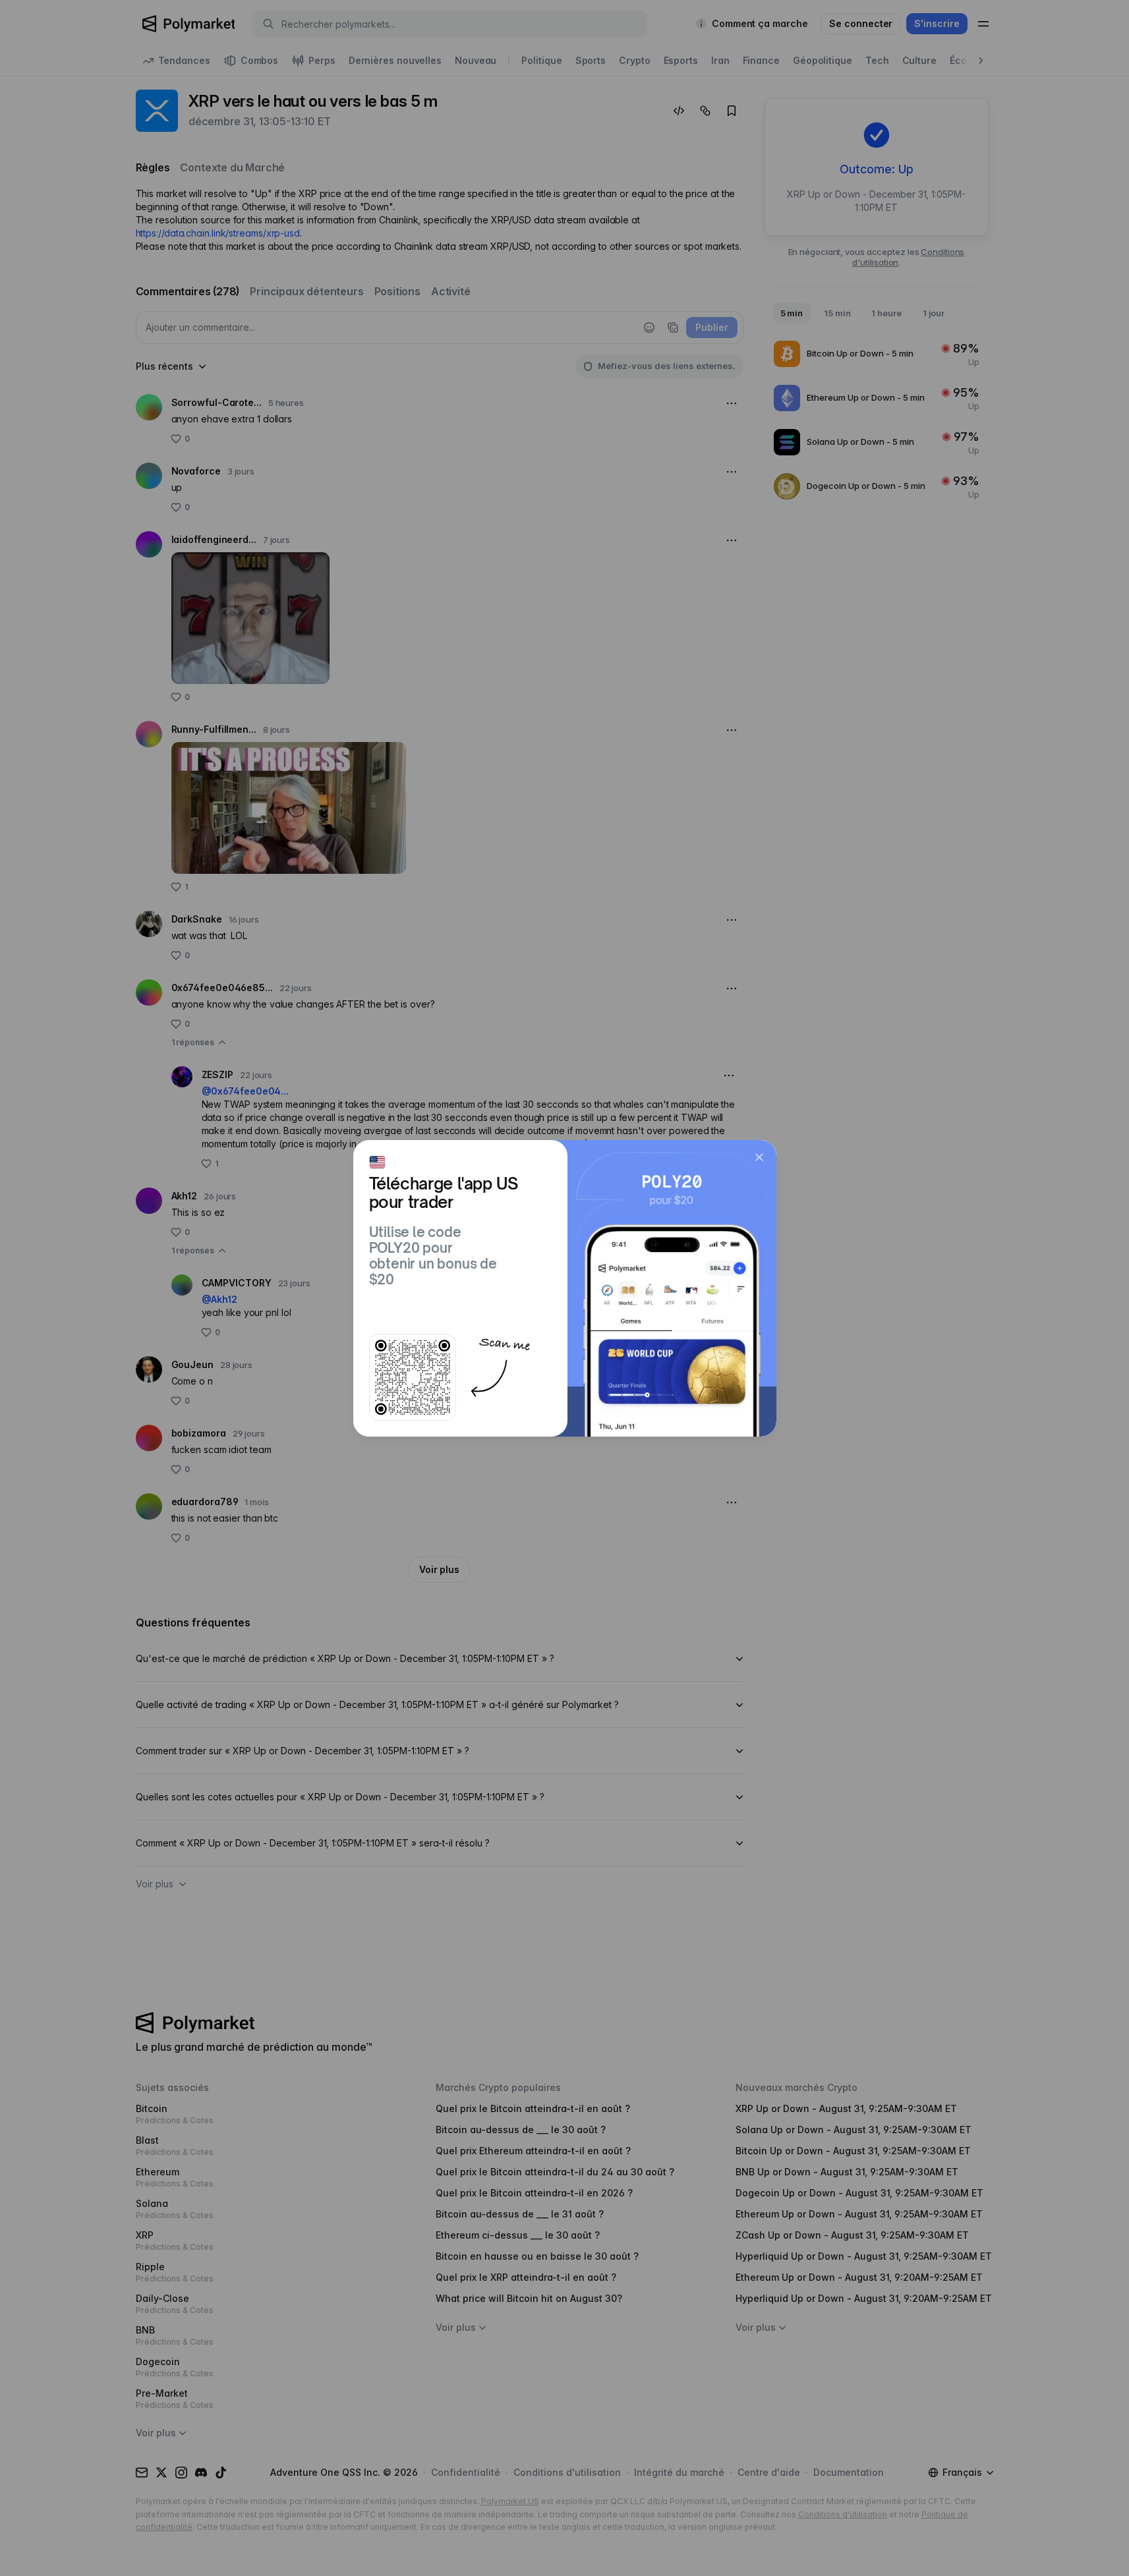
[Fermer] (759, 1157)
